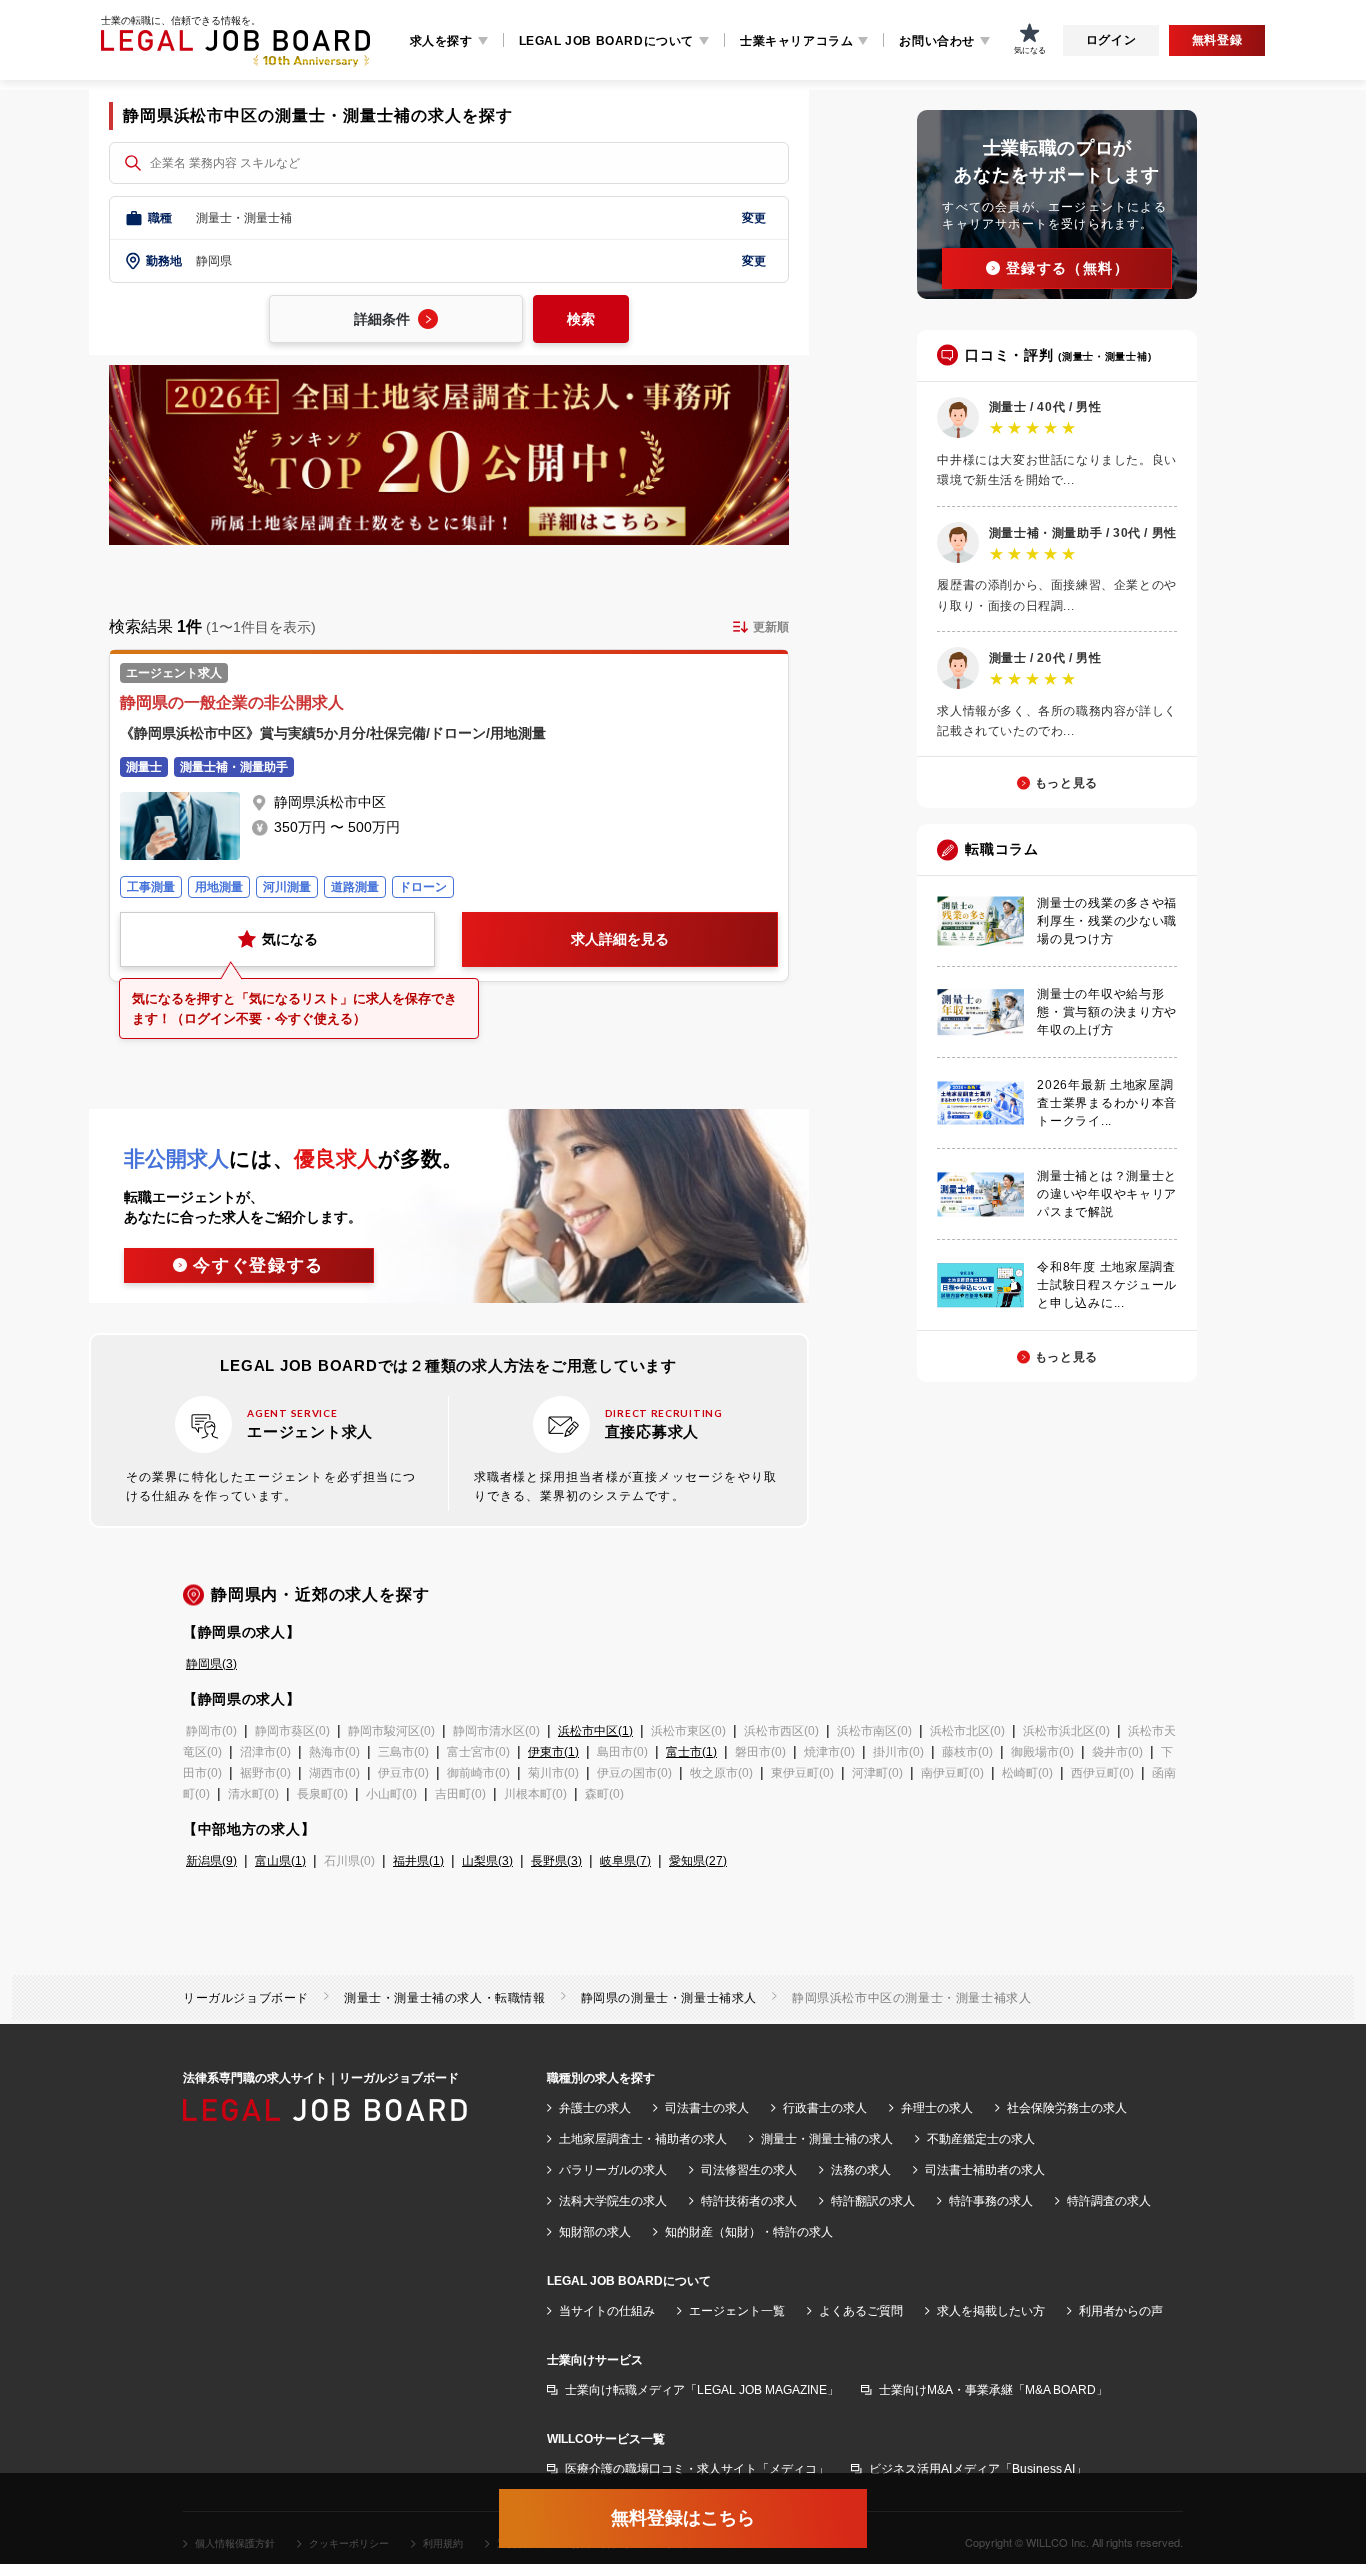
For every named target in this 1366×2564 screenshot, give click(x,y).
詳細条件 (382, 319)
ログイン (1111, 40)
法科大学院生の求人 (613, 2201)
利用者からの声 (1121, 2311)
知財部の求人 (595, 2232)
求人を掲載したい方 (991, 2311)
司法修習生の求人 (749, 2170)
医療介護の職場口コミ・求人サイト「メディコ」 (697, 2469)
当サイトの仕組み (607, 2311)
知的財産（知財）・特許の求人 (749, 2232)
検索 (581, 319)
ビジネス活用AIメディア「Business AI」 (978, 2469)
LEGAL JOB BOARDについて (606, 41)
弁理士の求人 (937, 2108)
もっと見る (1066, 783)
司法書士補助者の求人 (985, 2170)
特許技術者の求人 (749, 2201)
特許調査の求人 (1109, 2201)
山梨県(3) (487, 1861)
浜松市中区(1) (595, 1731)
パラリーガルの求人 (613, 2170)
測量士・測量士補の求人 (827, 2139)
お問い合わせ (937, 41)
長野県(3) (556, 1861)
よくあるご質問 (861, 2311)
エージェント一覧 (737, 2311)
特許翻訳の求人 (873, 2201)
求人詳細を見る (620, 939)
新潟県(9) (211, 1861)
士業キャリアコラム (796, 41)
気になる (290, 939)
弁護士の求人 (595, 2108)
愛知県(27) (698, 1861)
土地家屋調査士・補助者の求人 (643, 2139)
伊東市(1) (553, 1752)
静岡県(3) (211, 1664)
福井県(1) (418, 1861)
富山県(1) (280, 1861)
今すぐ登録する (258, 1265)
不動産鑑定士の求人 (981, 2139)
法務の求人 (861, 2170)
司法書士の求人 (707, 2108)
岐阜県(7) (625, 1861)
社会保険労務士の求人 (1067, 2108)
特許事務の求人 (991, 2201)
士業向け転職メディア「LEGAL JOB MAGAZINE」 (702, 2390)
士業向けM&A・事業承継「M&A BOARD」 (993, 2390)
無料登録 (1217, 40)
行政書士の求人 (825, 2108)
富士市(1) (691, 1752)
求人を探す (441, 41)
